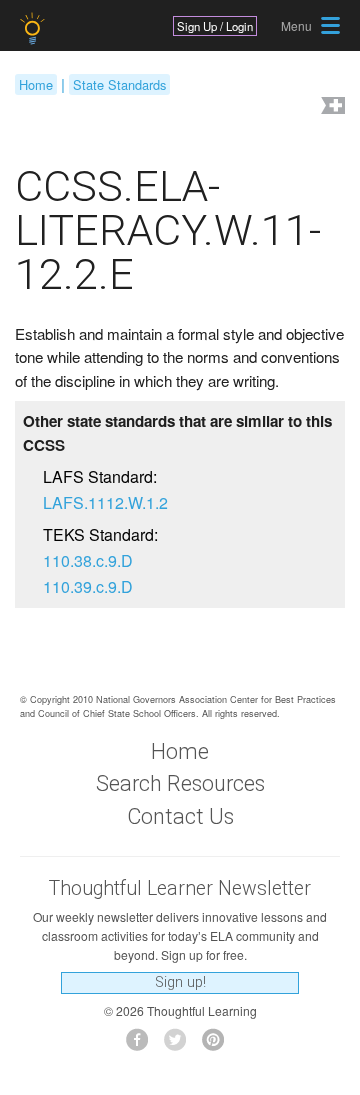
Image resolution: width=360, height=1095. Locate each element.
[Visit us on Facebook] (142, 1045)
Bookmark (331, 107)
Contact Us (180, 816)
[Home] (34, 28)
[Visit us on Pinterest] (218, 1045)
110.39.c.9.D (88, 586)
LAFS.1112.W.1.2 (105, 502)
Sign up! (180, 982)
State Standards (119, 84)
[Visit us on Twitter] (180, 1045)
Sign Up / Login (215, 26)
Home (36, 84)
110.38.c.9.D (88, 560)
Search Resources (180, 783)
